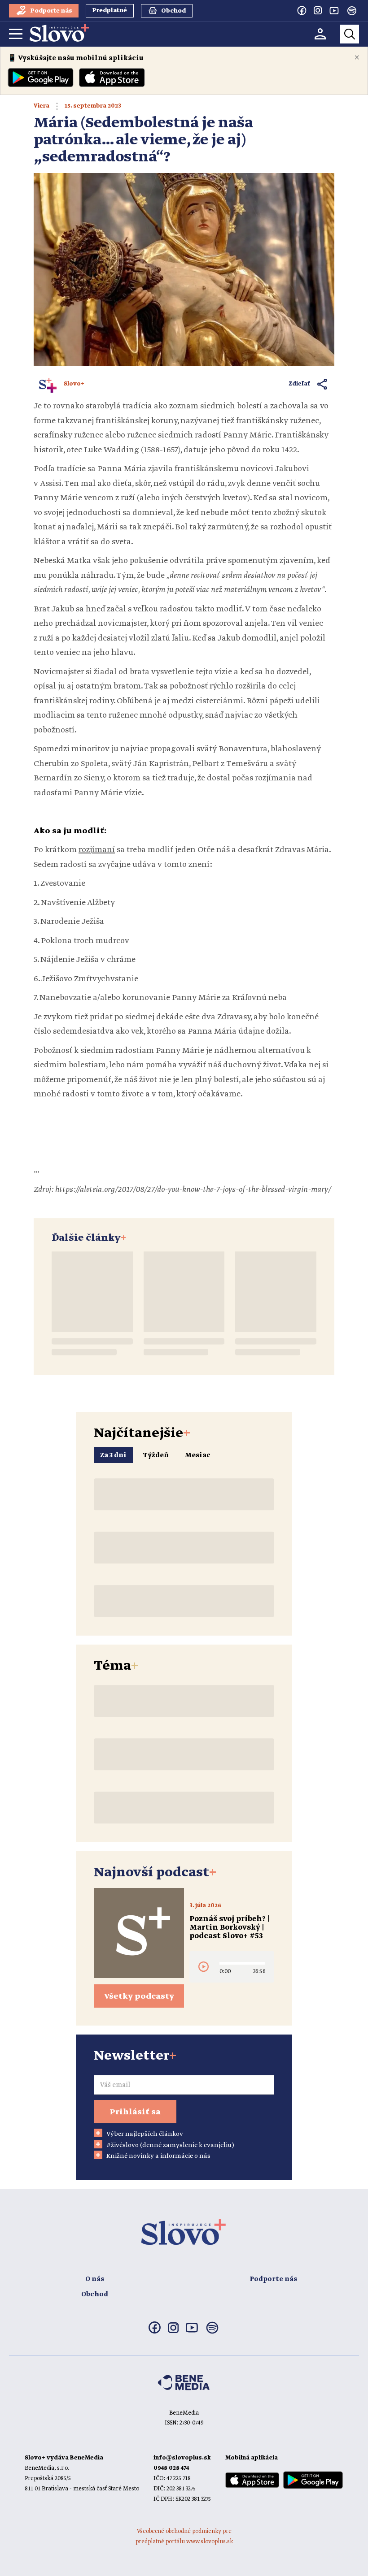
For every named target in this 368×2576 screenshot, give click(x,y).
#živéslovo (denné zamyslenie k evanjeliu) (170, 2145)
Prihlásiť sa (135, 2112)
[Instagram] (318, 10)
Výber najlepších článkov (145, 2134)
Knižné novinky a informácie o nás (158, 2156)
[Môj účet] (320, 34)
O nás (95, 2279)
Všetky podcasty (139, 1996)
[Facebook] (302, 10)
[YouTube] (334, 10)
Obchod (95, 2295)
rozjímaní (97, 850)
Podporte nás (273, 2279)
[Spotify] (352, 11)
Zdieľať (300, 384)
